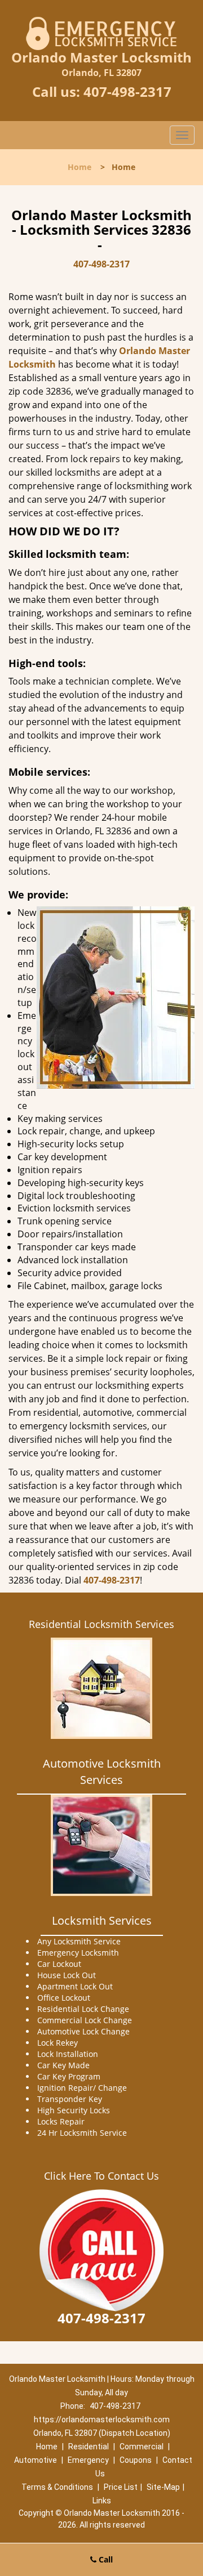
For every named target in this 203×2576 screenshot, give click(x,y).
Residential (89, 2447)
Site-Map (163, 2487)
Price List (121, 2487)
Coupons (136, 2460)
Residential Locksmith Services (101, 1624)
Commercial (142, 2447)
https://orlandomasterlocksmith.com (102, 2420)
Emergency (88, 2460)
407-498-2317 (127, 91)
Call (105, 2559)
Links (102, 2501)
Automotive (36, 2460)
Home (80, 167)
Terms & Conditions (57, 2487)
